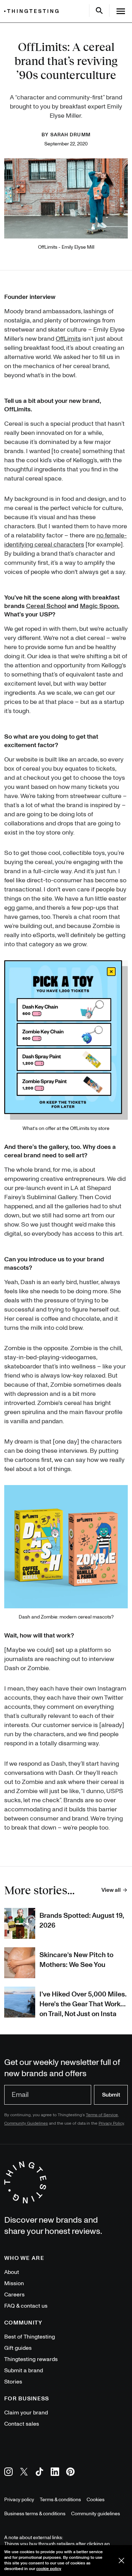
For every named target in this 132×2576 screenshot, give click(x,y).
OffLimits (68, 339)
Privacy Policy (111, 2123)
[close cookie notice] (121, 2561)
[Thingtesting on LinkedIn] (55, 2473)
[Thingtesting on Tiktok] (39, 2473)
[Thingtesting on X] (24, 2473)
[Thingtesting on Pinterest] (70, 2473)
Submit (111, 2095)
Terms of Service (102, 2115)
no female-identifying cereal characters (65, 540)
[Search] (99, 11)
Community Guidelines (26, 2123)
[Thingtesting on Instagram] (8, 2473)
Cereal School (46, 606)
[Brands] (33, 11)
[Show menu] (121, 11)
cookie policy (49, 2569)
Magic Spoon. (100, 606)
